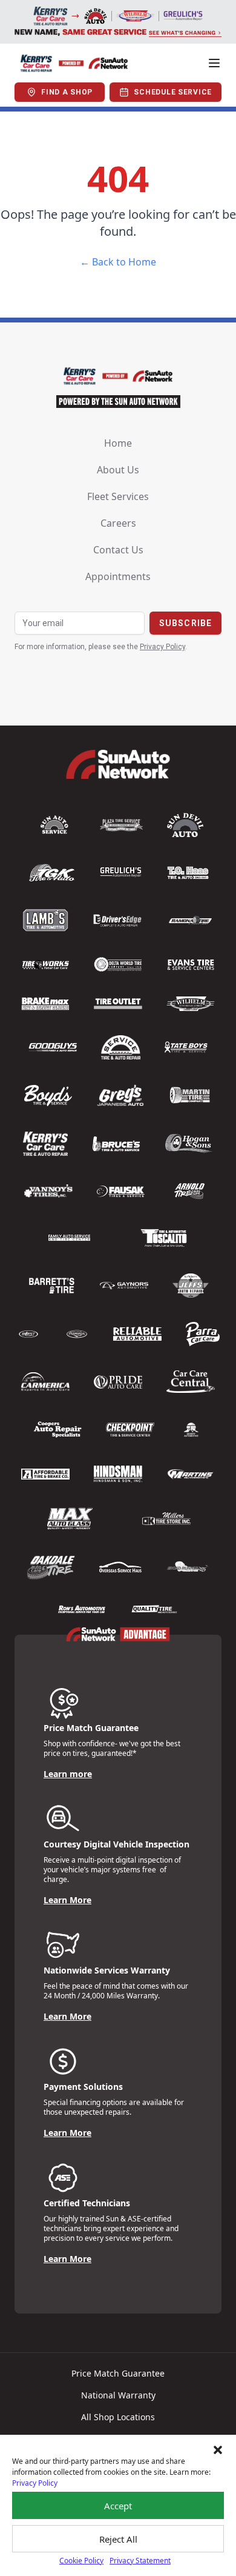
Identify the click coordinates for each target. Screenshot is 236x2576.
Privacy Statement (140, 2561)
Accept (118, 2506)
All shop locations (118, 2417)
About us (118, 470)
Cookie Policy (81, 2561)
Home (118, 443)
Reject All (118, 2539)
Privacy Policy (35, 2483)
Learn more (68, 1774)
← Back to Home (118, 262)
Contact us (118, 550)
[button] (218, 2450)
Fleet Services (118, 496)
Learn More (67, 1900)
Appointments (118, 576)
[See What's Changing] (118, 22)
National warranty (118, 2395)
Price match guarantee (118, 2373)
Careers (118, 523)
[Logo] (74, 63)
